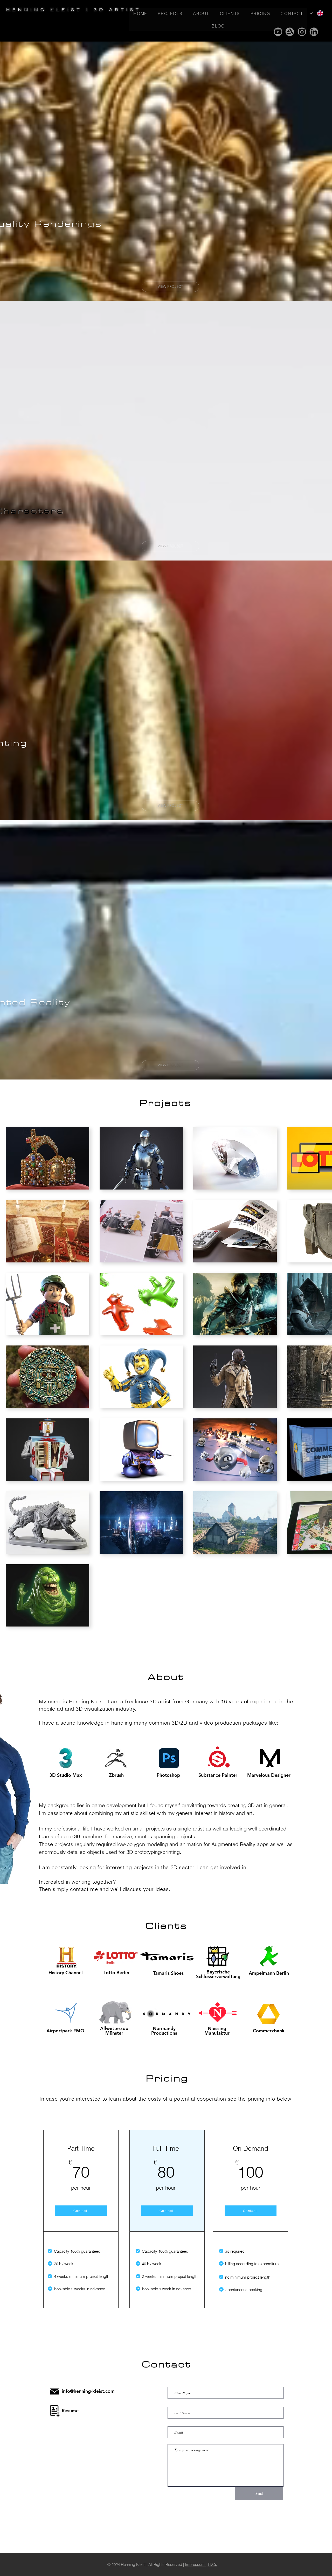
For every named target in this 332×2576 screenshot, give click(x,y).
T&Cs (212, 2507)
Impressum (195, 2507)
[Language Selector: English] (316, 13)
